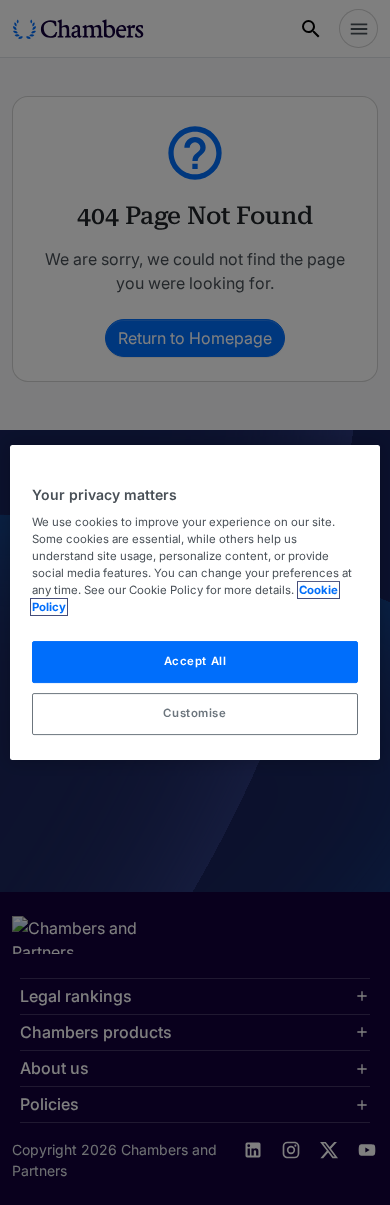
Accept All (195, 662)
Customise (194, 713)
